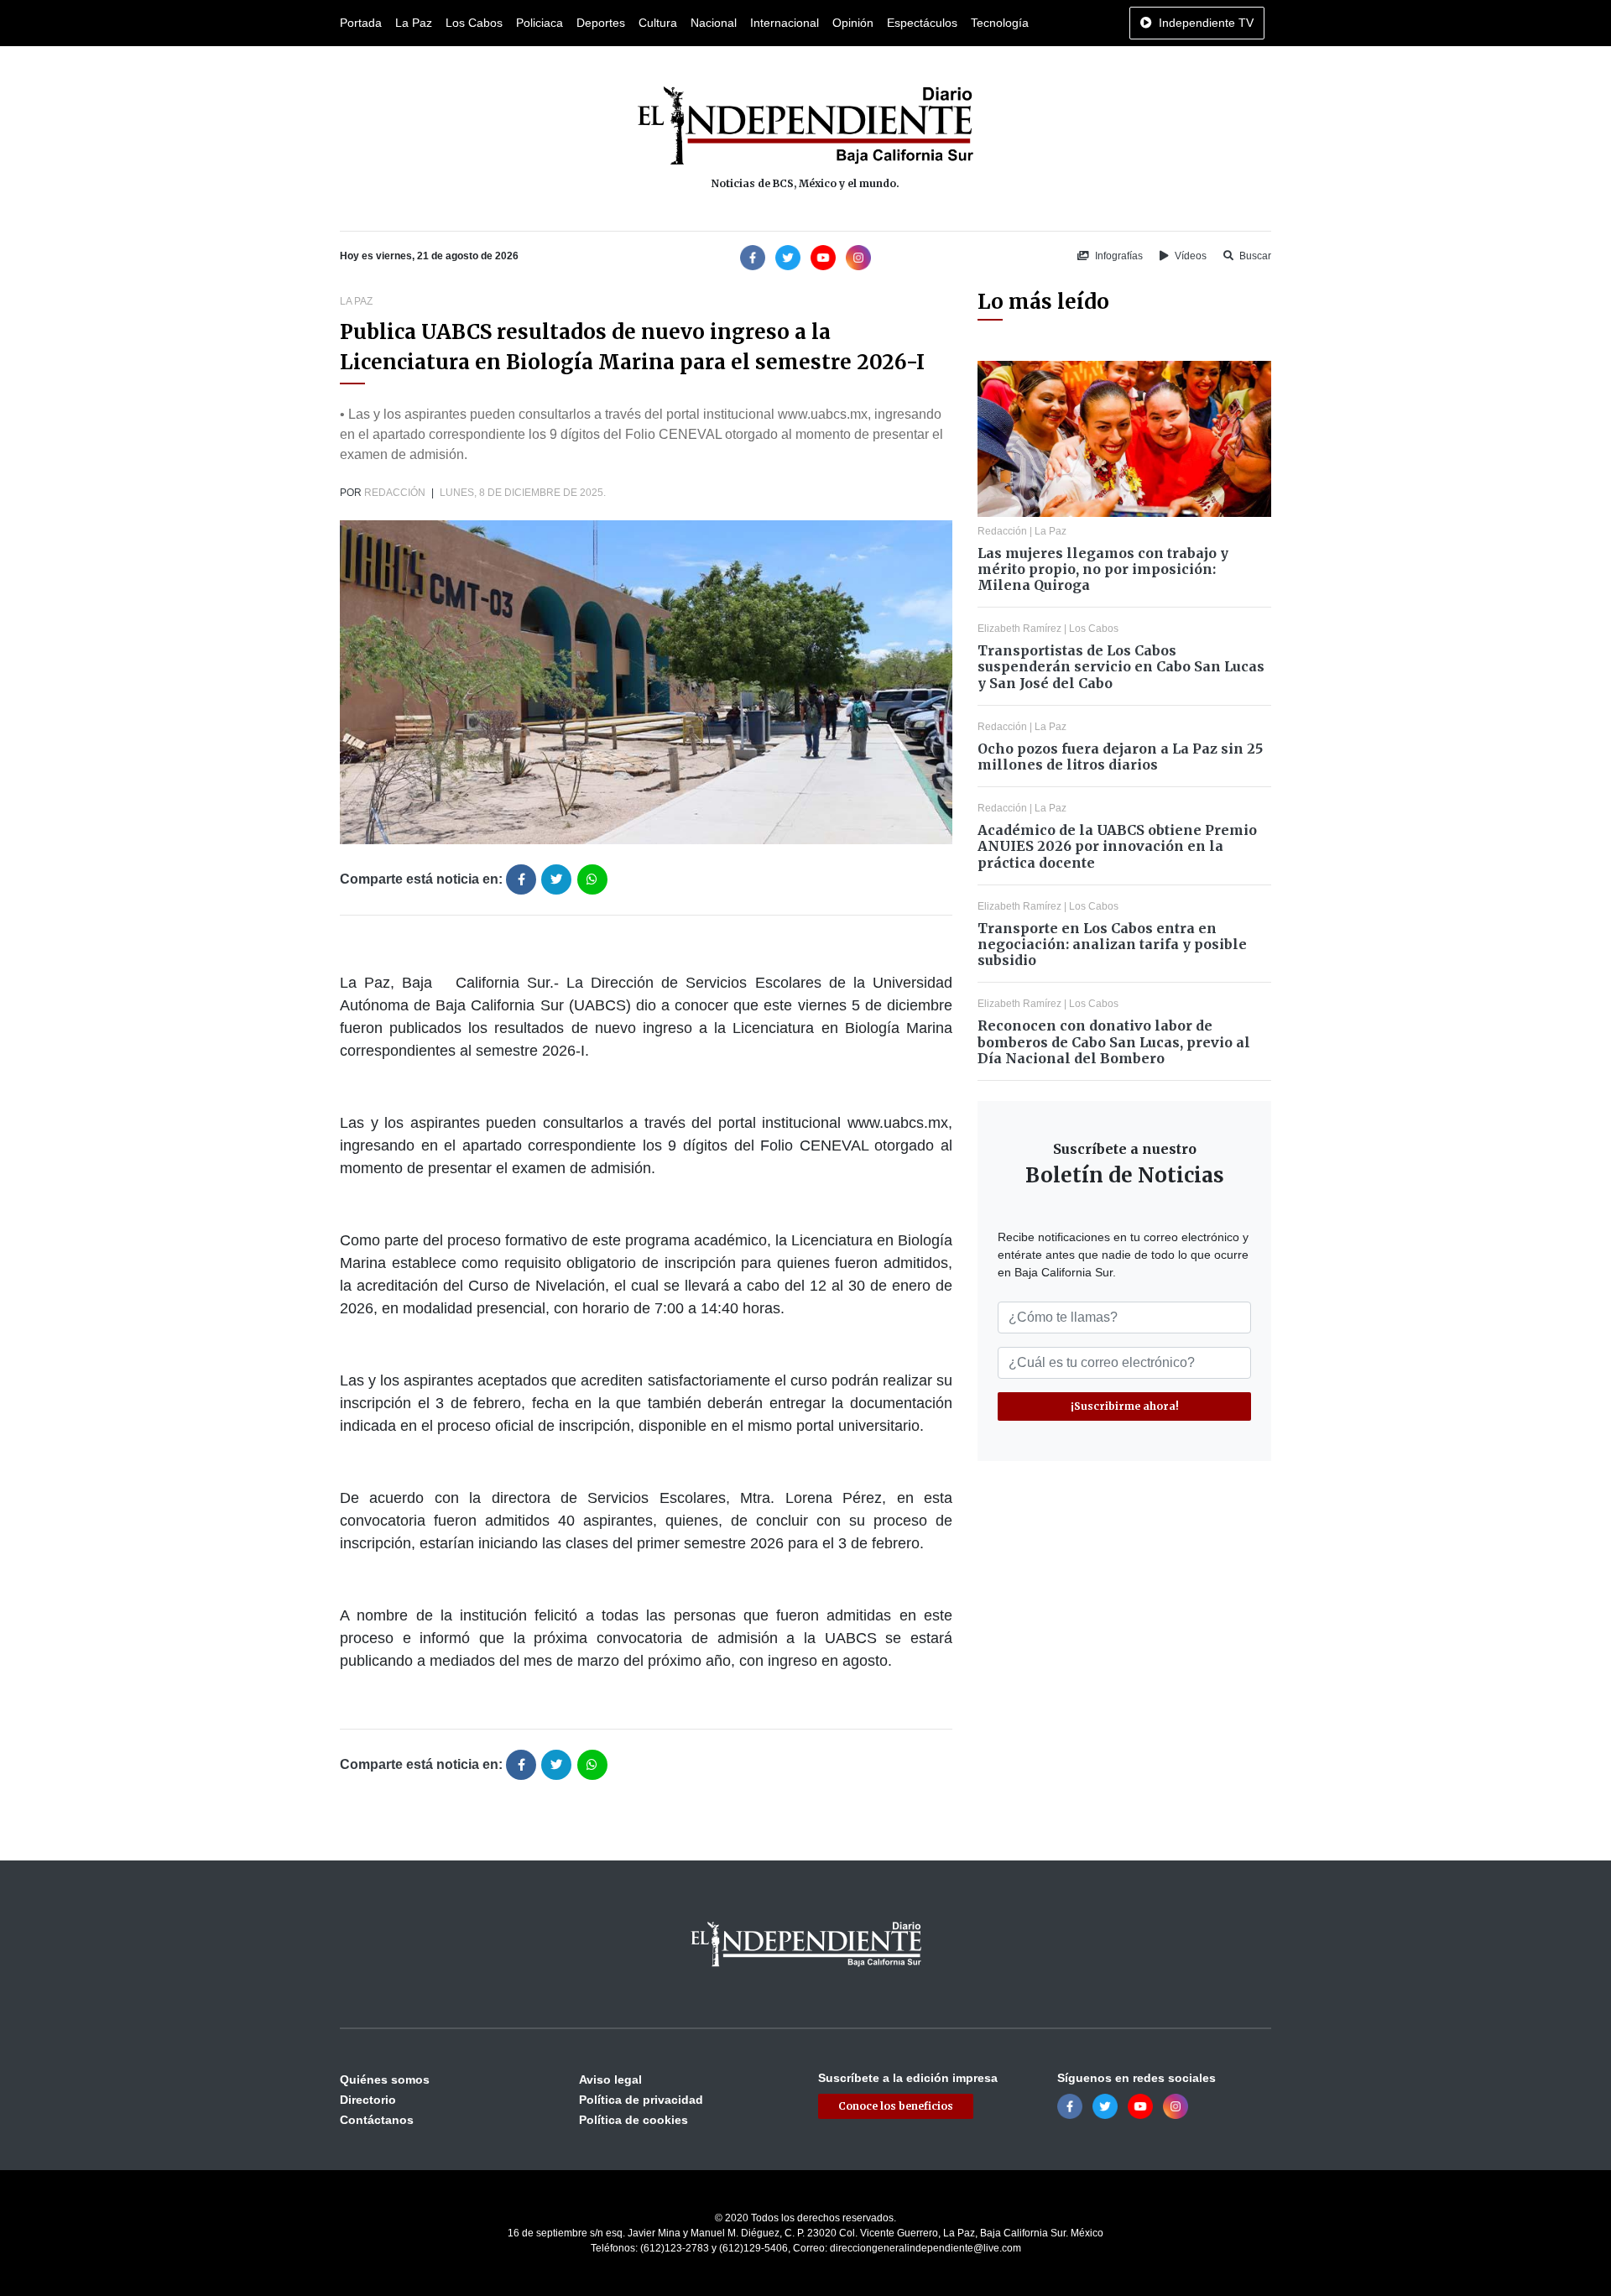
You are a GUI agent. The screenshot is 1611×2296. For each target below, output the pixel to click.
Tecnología (1000, 23)
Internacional (785, 23)
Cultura (658, 23)
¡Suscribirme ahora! (1125, 1406)
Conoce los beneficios (896, 2106)
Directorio (368, 2100)
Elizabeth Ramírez (1019, 629)
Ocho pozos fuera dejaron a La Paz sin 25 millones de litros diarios (1120, 757)
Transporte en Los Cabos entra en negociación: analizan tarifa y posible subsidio (1112, 944)
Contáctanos (377, 2120)
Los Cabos (474, 23)
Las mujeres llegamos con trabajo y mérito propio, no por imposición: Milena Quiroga (1103, 569)
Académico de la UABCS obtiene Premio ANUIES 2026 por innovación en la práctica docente (1117, 846)
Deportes (601, 23)
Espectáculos (922, 23)
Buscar (1254, 256)
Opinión (853, 23)
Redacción (395, 493)
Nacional (714, 23)
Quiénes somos (385, 2079)
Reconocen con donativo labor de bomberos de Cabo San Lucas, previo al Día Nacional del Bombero (1114, 1041)
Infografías (1118, 256)
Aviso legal (610, 2079)
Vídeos (1189, 256)
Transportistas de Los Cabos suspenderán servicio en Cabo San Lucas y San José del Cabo (1121, 666)
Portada (361, 23)
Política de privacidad (641, 2100)
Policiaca (540, 23)
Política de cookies (633, 2120)
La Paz (414, 23)
